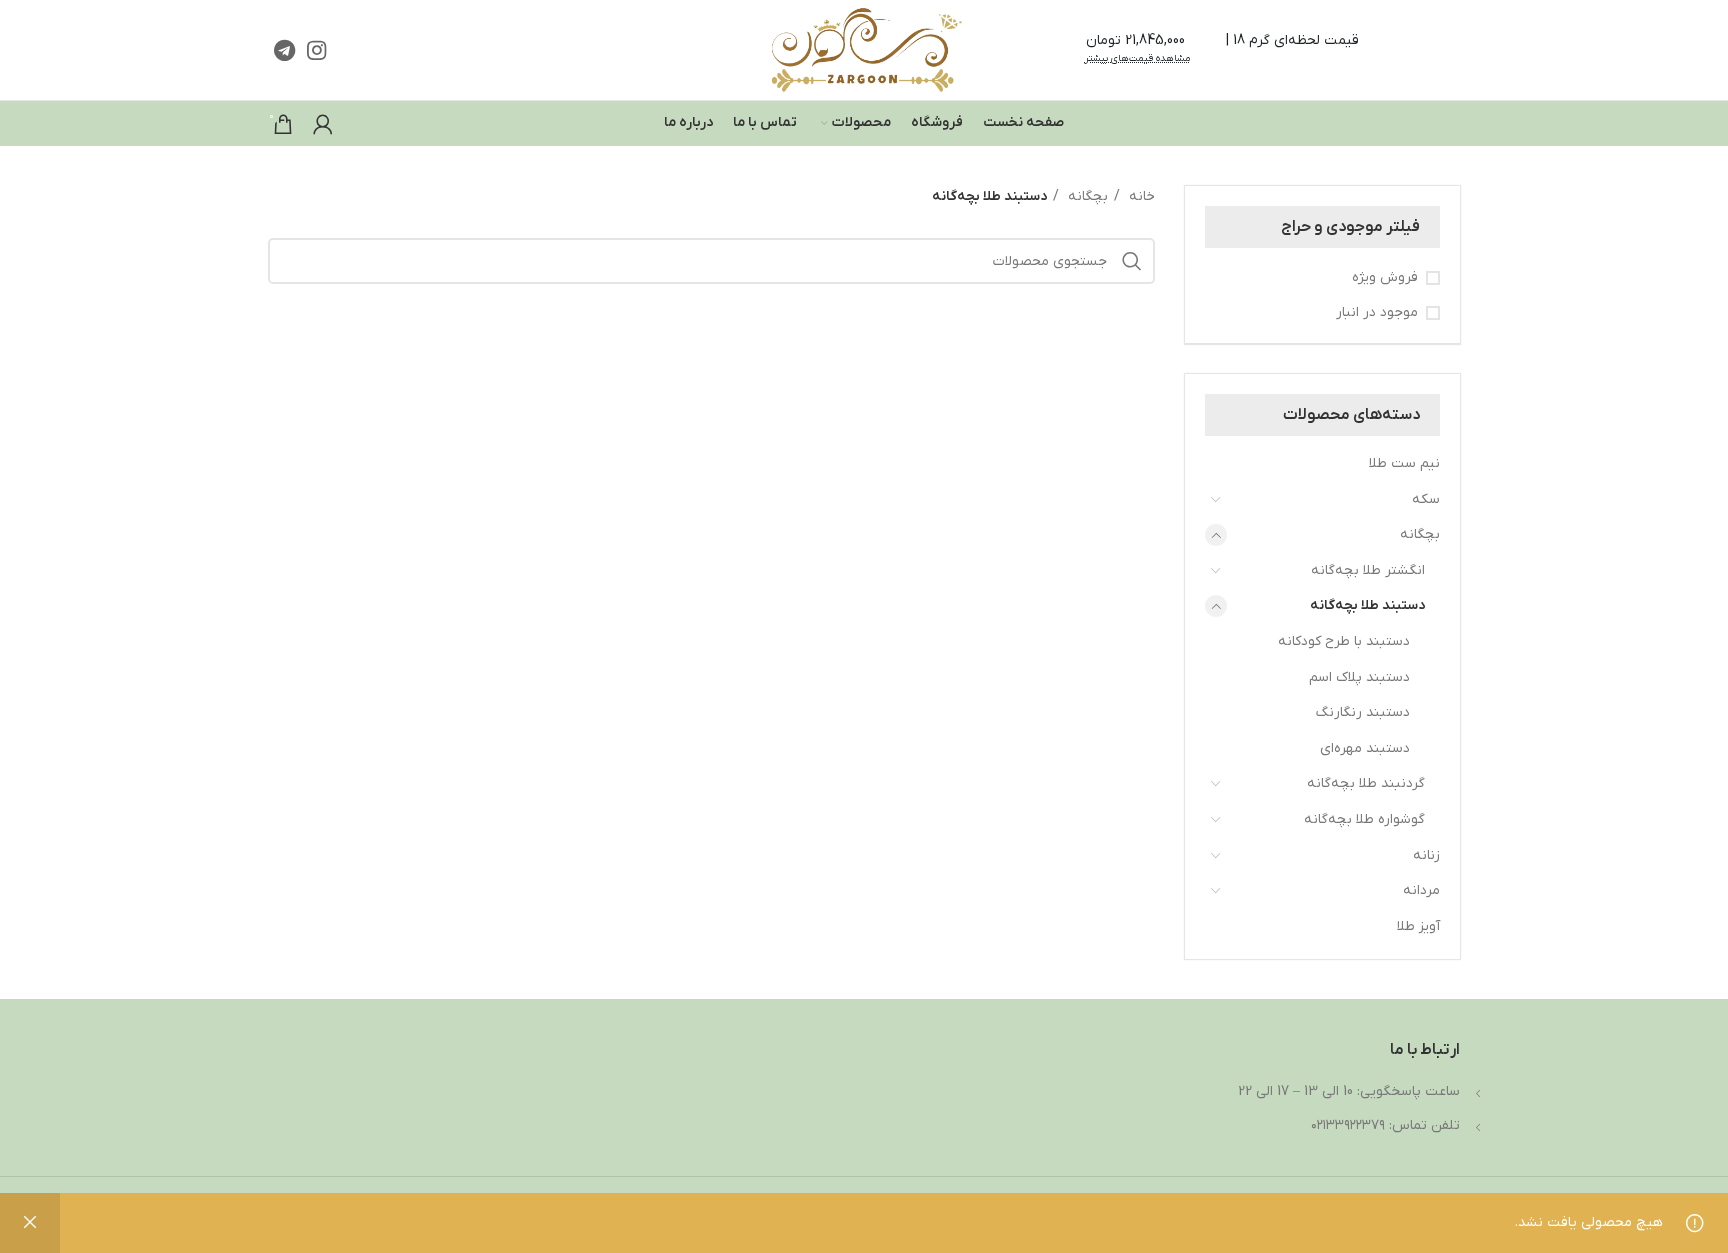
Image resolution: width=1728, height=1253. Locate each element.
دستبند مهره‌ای (1365, 748)
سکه (1426, 499)
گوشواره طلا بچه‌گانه (1364, 819)
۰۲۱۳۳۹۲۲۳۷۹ (1348, 1125)
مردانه (1421, 890)
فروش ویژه (1385, 277)
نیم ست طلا (1404, 463)
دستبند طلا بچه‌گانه (1367, 605)
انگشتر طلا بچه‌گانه (1368, 570)
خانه (1140, 196)
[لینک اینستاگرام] (316, 50)
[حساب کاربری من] (323, 124)
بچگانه (1420, 534)
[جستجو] (1132, 261)
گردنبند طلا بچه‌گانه (1366, 783)
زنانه (1426, 855)
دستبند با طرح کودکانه (1344, 641)
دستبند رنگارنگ (1363, 712)
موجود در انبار (1377, 312)
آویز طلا (1418, 926)
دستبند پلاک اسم (1359, 677)
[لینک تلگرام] (284, 50)
